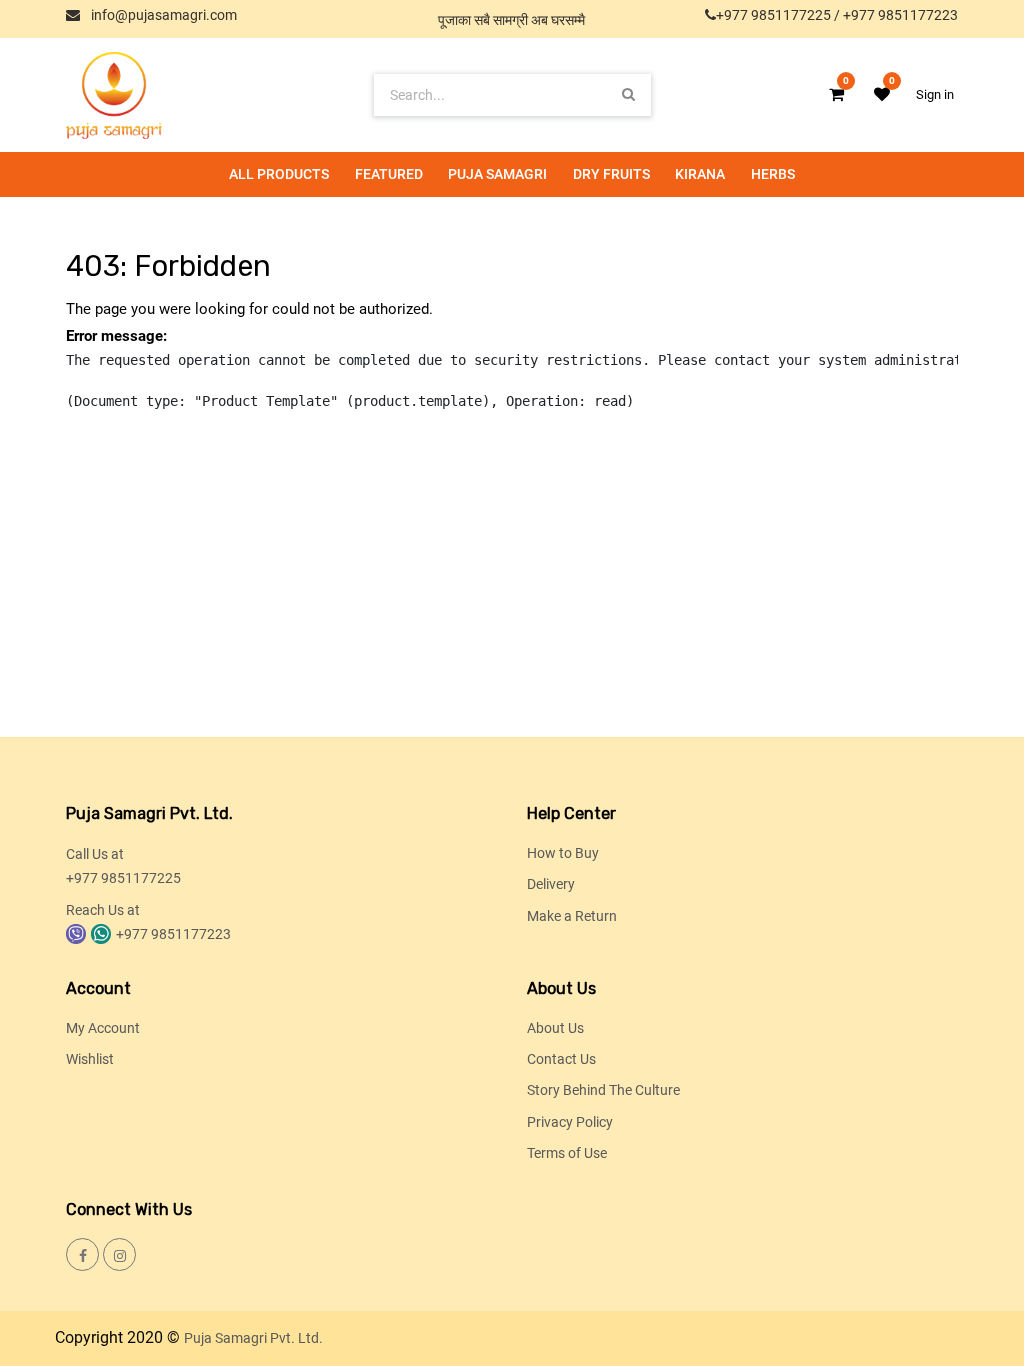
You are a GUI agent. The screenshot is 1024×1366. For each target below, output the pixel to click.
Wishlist (90, 1059)
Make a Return (572, 916)
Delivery (551, 884)
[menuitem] (279, 174)
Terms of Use (567, 1153)
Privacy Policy (570, 1122)
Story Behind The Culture (603, 1090)
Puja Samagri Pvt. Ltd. (253, 1338)
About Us (555, 1028)
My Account (103, 1028)
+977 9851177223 (900, 15)
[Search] (628, 94)
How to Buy (563, 853)
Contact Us (561, 1059)
